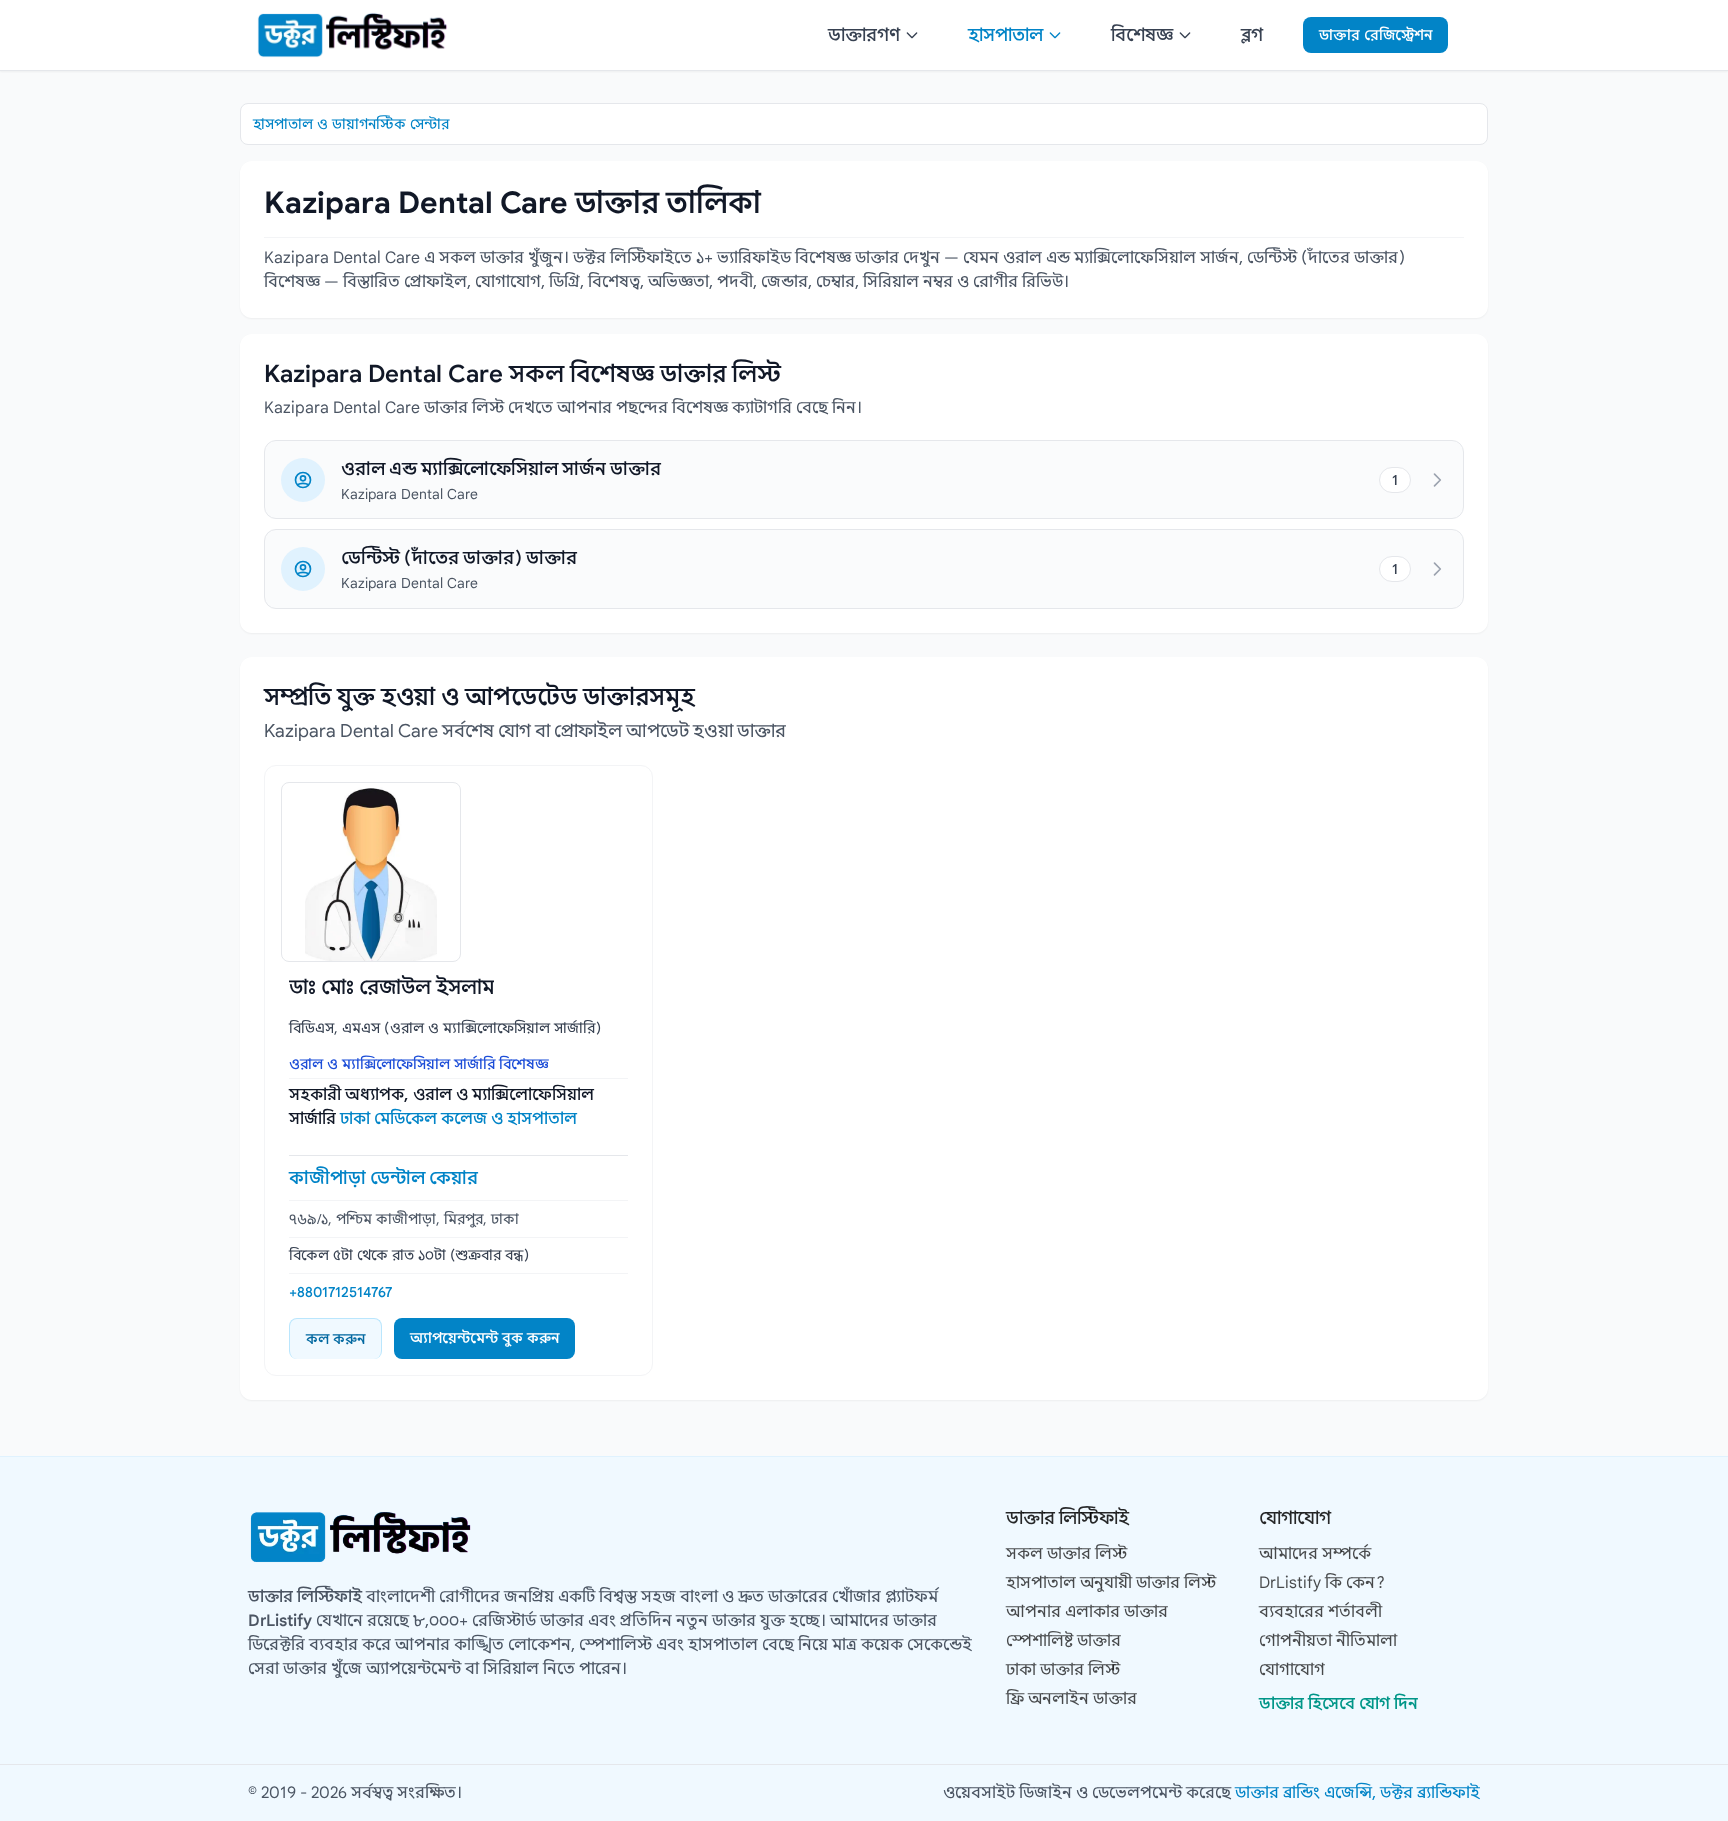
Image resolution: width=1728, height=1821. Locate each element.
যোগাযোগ (1292, 1670)
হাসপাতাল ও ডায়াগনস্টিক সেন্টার (351, 124)
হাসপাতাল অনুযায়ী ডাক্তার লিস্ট (1111, 1583)
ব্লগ (1252, 35)
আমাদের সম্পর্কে (1315, 1554)
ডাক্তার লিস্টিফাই (305, 1597)
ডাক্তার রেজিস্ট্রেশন (1375, 35)
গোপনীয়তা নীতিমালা (1328, 1641)
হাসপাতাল (1005, 35)
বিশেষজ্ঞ (1142, 35)
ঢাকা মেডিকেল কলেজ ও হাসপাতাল (458, 1119)
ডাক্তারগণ (864, 35)
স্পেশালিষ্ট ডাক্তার (1063, 1641)
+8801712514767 (340, 1292)
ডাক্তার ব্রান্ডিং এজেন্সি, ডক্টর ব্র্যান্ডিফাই (1357, 1793)
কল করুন (335, 1339)
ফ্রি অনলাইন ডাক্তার (1071, 1699)
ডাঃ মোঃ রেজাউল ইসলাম (391, 987)
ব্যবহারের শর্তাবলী (1320, 1612)
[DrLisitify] (352, 35)
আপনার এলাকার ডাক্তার (1087, 1612)
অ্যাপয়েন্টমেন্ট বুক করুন (484, 1338)
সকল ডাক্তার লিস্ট (1066, 1554)
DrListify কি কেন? (1322, 1583)
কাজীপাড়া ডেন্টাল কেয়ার (383, 1178)
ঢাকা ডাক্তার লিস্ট (1063, 1670)
